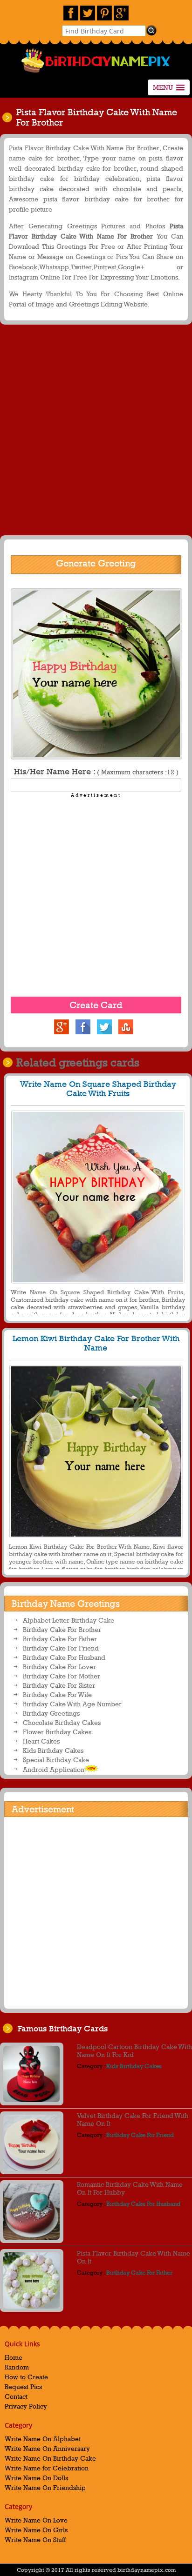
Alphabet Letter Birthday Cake (69, 1620)
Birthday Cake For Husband (64, 1657)
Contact (16, 2396)
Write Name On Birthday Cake (50, 2458)
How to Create (26, 2377)
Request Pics (23, 2386)
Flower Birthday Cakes (57, 1732)
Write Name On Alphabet (43, 2439)
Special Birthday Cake (56, 1760)
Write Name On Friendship (45, 2487)
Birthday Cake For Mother (62, 1676)
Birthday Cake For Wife (57, 1694)
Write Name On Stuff (35, 2539)
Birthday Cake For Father (60, 1639)
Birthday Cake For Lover (59, 1667)
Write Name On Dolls (36, 2478)
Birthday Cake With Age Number (72, 1704)
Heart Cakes (41, 1741)
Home (14, 2357)
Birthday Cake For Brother (62, 1629)
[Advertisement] (96, 432)
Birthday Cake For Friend (61, 1648)
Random (17, 2367)
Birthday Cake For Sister (59, 1685)
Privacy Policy (26, 2406)
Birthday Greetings (51, 1713)
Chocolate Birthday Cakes (62, 1722)
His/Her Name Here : (96, 772)
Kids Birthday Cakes (53, 1750)
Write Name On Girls (36, 2530)
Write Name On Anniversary (47, 2448)
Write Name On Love (36, 2520)
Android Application (54, 1769)
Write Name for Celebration (47, 2468)
